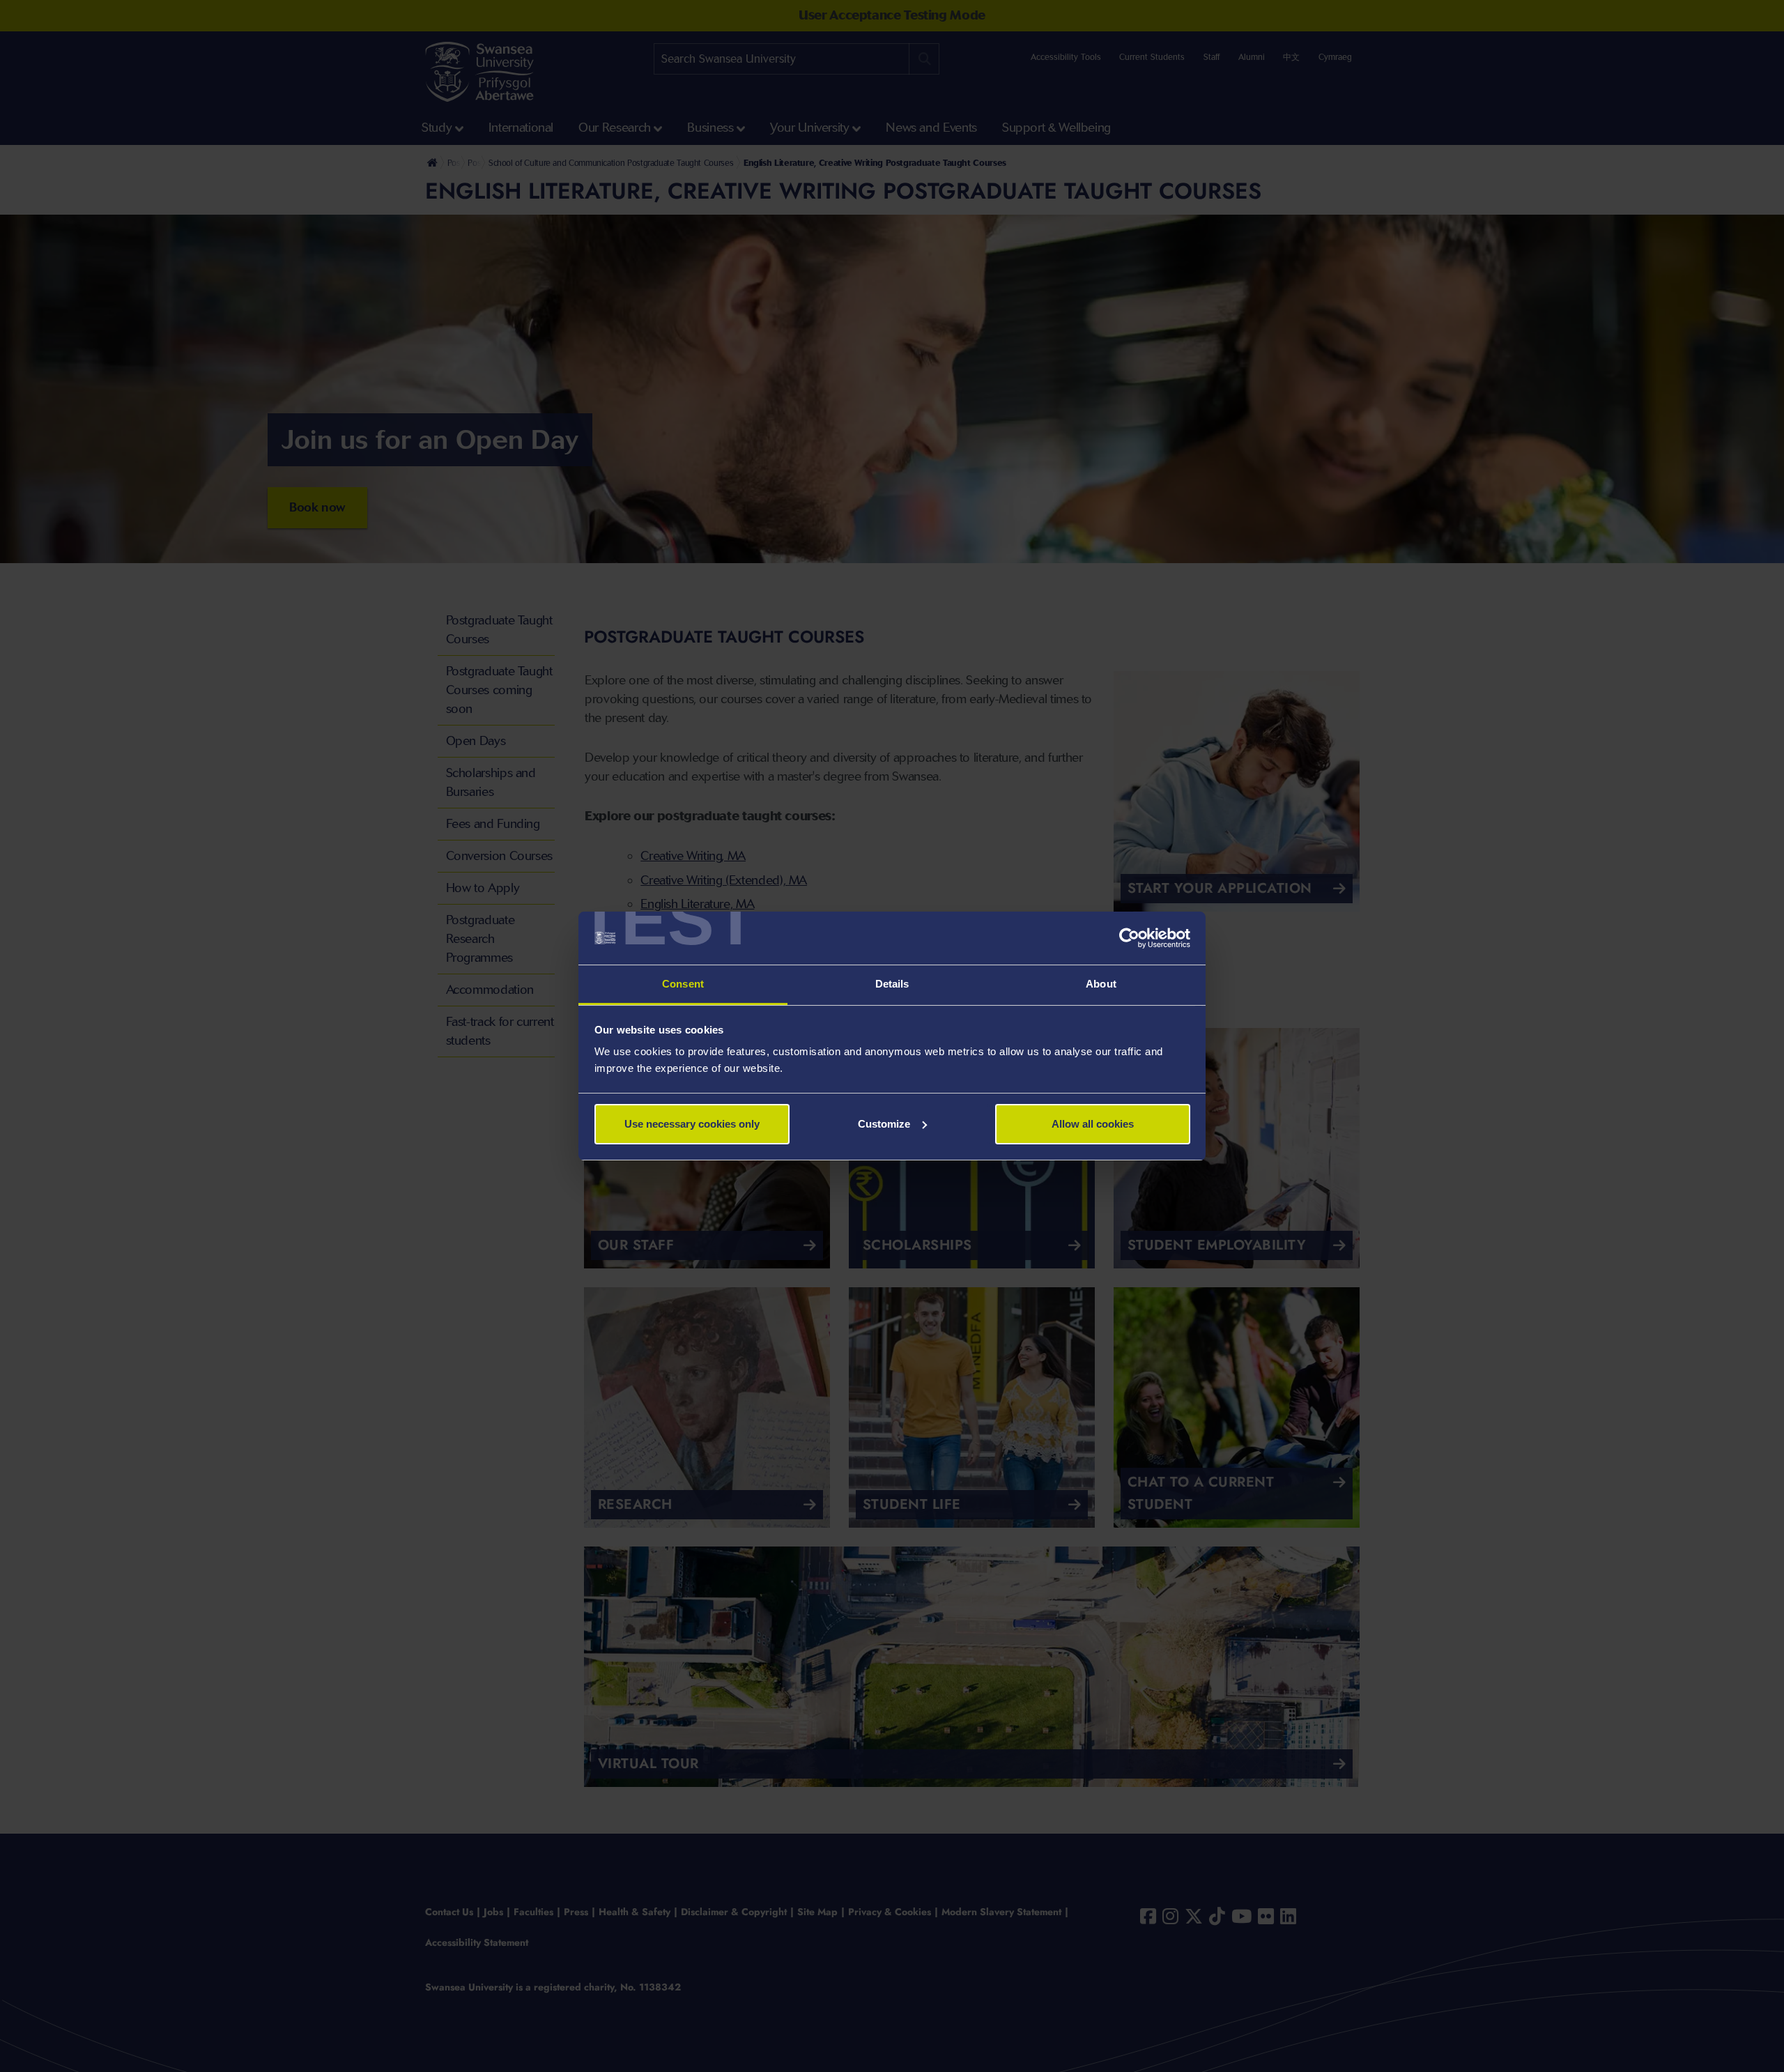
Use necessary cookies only (692, 1124)
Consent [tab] (683, 984)
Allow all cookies (1093, 1124)
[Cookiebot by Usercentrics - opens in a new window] (1129, 938)
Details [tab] (892, 984)
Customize (884, 1124)
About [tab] (1101, 984)
